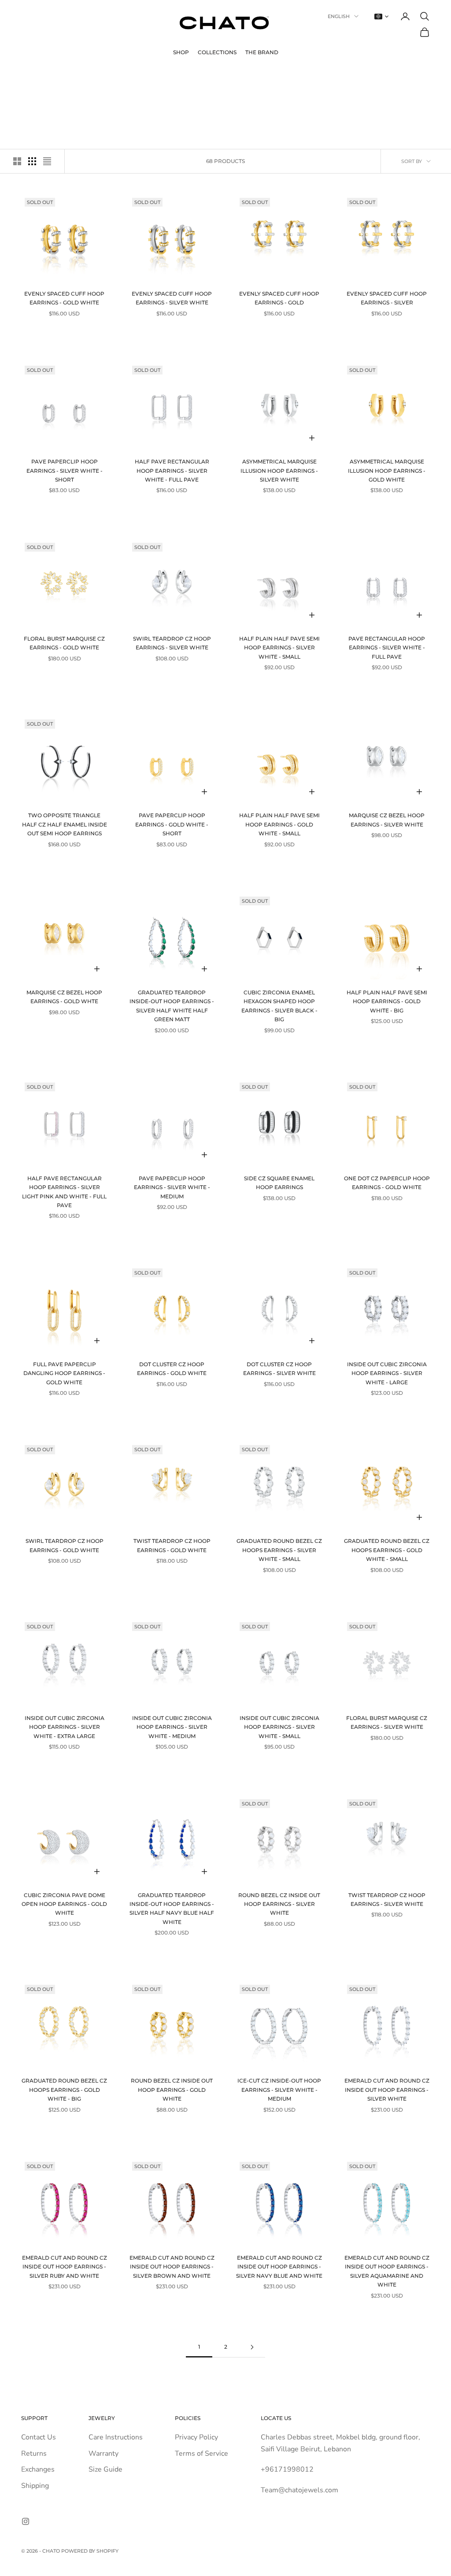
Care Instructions (116, 2437)
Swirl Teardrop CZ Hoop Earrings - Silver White (172, 643)
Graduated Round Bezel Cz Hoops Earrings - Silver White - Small (279, 1550)
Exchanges (38, 2469)
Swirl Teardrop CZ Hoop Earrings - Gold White (65, 1545)
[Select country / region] (381, 17)
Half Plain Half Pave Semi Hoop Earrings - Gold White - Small (279, 824)
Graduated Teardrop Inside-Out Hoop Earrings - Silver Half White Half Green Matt (172, 1006)
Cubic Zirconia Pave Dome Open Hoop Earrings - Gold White (64, 1904)
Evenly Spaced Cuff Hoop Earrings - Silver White (172, 298)
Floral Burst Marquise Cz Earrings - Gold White (64, 643)
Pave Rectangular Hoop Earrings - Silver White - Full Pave (387, 648)
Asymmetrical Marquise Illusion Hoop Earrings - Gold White (387, 471)
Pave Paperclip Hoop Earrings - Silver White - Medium (172, 1187)
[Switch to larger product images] (17, 161)
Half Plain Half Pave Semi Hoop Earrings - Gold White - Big (387, 1001)
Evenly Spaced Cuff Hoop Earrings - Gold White (64, 298)
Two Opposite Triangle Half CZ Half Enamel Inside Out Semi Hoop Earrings (65, 824)
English (339, 16)
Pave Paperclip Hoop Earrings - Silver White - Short (65, 471)
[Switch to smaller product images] (32, 161)
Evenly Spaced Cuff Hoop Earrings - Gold (279, 298)
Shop (181, 52)
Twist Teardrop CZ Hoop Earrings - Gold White (172, 1545)
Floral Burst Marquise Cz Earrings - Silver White (387, 1722)
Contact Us (39, 2437)
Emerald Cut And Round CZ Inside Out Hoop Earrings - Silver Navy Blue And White (279, 2267)
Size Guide (105, 2469)
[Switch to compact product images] (47, 161)
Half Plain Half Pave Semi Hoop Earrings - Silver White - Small (279, 648)
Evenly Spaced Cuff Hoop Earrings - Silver (387, 298)
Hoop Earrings (85, 78)
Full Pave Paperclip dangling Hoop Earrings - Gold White (64, 1373)
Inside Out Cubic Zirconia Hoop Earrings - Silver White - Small (279, 1727)
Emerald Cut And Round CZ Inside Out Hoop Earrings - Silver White (387, 2090)
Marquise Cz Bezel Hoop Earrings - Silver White (387, 820)
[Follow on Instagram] (26, 2521)
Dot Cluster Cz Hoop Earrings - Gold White (172, 1369)
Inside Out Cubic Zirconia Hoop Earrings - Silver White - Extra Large (65, 1727)
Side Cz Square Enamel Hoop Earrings (279, 1183)
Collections (217, 52)
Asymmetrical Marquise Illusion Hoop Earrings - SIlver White (279, 471)
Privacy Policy (196, 2437)
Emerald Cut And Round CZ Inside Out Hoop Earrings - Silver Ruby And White (65, 2267)
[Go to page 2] (252, 2347)
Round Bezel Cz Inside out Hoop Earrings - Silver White (279, 1904)
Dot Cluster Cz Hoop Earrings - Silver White (279, 1369)
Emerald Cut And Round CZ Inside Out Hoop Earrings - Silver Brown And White (172, 2267)
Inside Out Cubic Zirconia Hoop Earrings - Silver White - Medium (172, 1727)
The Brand (262, 52)
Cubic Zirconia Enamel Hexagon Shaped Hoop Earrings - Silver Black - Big (279, 1006)
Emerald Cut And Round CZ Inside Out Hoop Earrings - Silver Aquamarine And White (387, 2271)
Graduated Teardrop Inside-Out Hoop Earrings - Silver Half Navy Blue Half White (172, 1909)
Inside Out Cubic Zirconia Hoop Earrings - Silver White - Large (387, 1373)
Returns (34, 2454)
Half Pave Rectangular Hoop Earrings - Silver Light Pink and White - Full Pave (64, 1192)
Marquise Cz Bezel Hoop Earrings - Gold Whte (64, 997)
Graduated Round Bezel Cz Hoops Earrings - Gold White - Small (387, 1550)
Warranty (104, 2454)
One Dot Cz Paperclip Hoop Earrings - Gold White (387, 1183)
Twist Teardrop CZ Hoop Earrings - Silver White (387, 1900)
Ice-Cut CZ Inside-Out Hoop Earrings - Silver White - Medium (279, 2090)
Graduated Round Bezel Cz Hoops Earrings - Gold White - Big (64, 2090)
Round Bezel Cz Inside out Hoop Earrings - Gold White (172, 2090)
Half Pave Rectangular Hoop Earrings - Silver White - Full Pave (172, 471)
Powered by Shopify (90, 2551)
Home (28, 78)
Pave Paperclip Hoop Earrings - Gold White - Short (172, 824)
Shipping (35, 2486)
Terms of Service (201, 2454)
